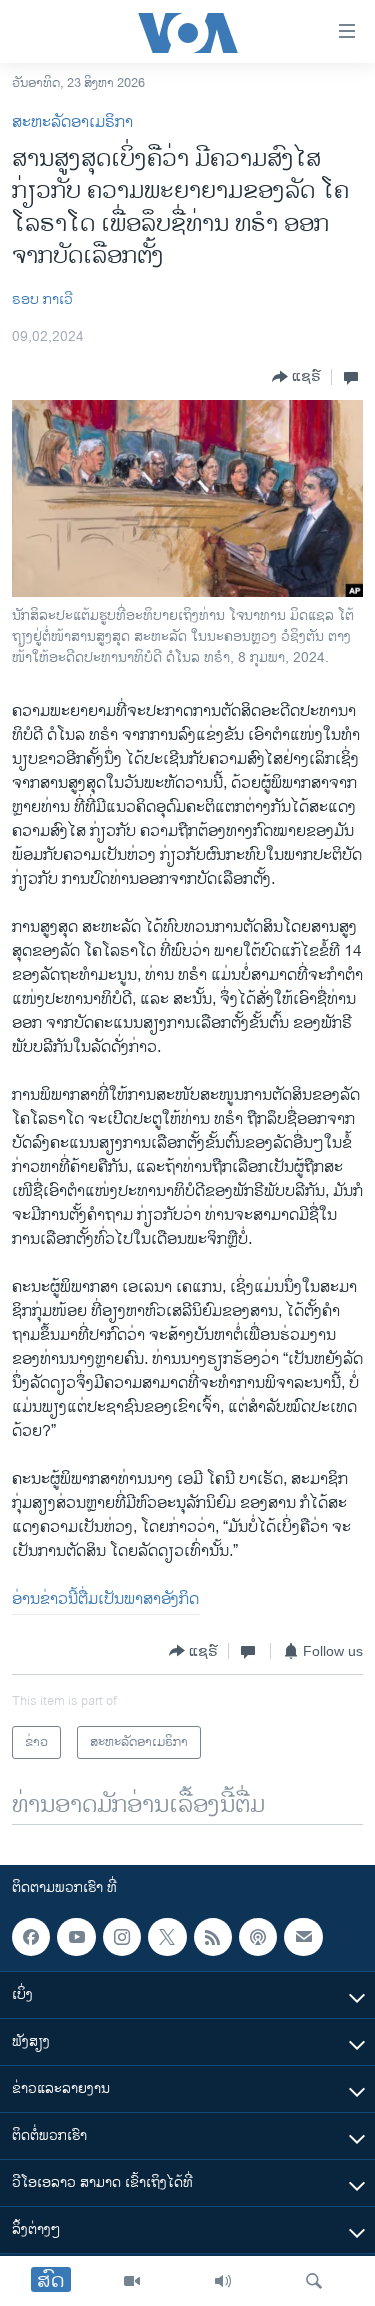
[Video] (132, 2281)
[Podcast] (258, 1937)
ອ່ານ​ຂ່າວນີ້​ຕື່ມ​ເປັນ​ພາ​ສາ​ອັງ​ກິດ (105, 1599)
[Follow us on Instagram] (122, 1937)
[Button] (296, 377)
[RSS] (213, 1937)
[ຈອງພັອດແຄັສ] (303, 1937)
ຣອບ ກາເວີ (42, 299)
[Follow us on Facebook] (31, 1937)
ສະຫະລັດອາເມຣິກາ (72, 122)
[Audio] (223, 2281)
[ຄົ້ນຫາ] (314, 2281)
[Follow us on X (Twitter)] (167, 1937)
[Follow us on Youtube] (76, 1937)
